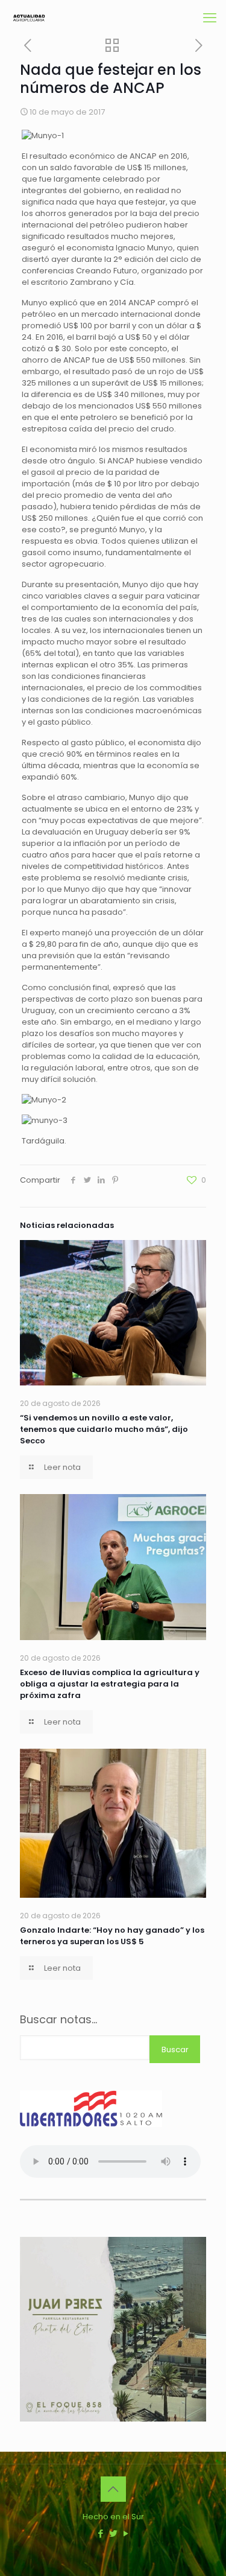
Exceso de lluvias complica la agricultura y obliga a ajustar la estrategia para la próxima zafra (110, 1684)
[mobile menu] (210, 18)
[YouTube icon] (126, 2533)
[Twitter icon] (113, 2533)
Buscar (175, 2050)
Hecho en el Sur (113, 2517)
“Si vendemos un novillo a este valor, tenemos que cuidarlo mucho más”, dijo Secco (104, 1429)
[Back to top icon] (113, 2489)
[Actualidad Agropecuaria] (29, 18)
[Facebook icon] (100, 2533)
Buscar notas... (58, 2020)
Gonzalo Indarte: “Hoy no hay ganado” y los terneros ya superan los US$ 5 (112, 1936)
